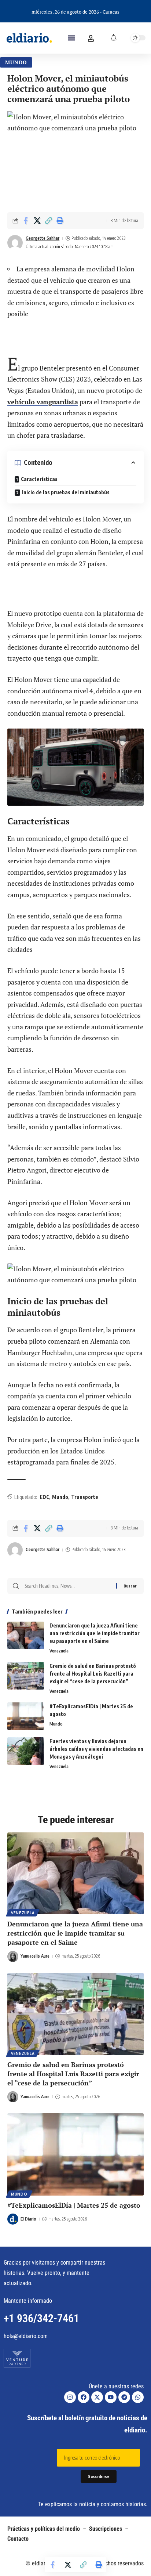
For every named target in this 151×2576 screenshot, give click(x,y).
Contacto (18, 2539)
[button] (71, 38)
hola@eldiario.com (26, 2336)
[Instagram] (70, 2397)
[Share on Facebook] (26, 221)
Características (39, 479)
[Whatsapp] (138, 2397)
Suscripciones (106, 2529)
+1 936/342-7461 (41, 2318)
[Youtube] (111, 2397)
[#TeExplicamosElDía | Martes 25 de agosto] (26, 1716)
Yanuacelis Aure (35, 1956)
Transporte (85, 1497)
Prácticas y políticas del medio (44, 2529)
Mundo (16, 62)
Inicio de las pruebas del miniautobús (66, 492)
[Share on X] (37, 221)
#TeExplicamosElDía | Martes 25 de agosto (74, 2205)
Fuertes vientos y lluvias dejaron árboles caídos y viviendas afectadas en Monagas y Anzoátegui (96, 1749)
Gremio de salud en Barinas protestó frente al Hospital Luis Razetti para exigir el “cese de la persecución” (93, 1674)
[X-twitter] (97, 2397)
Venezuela (59, 1651)
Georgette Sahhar (43, 238)
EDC (44, 1497)
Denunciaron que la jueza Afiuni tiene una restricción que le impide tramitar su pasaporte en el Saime (95, 1633)
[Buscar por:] (68, 1586)
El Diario (28, 2219)
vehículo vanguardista (43, 402)
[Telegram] (124, 2397)
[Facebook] (84, 2397)
